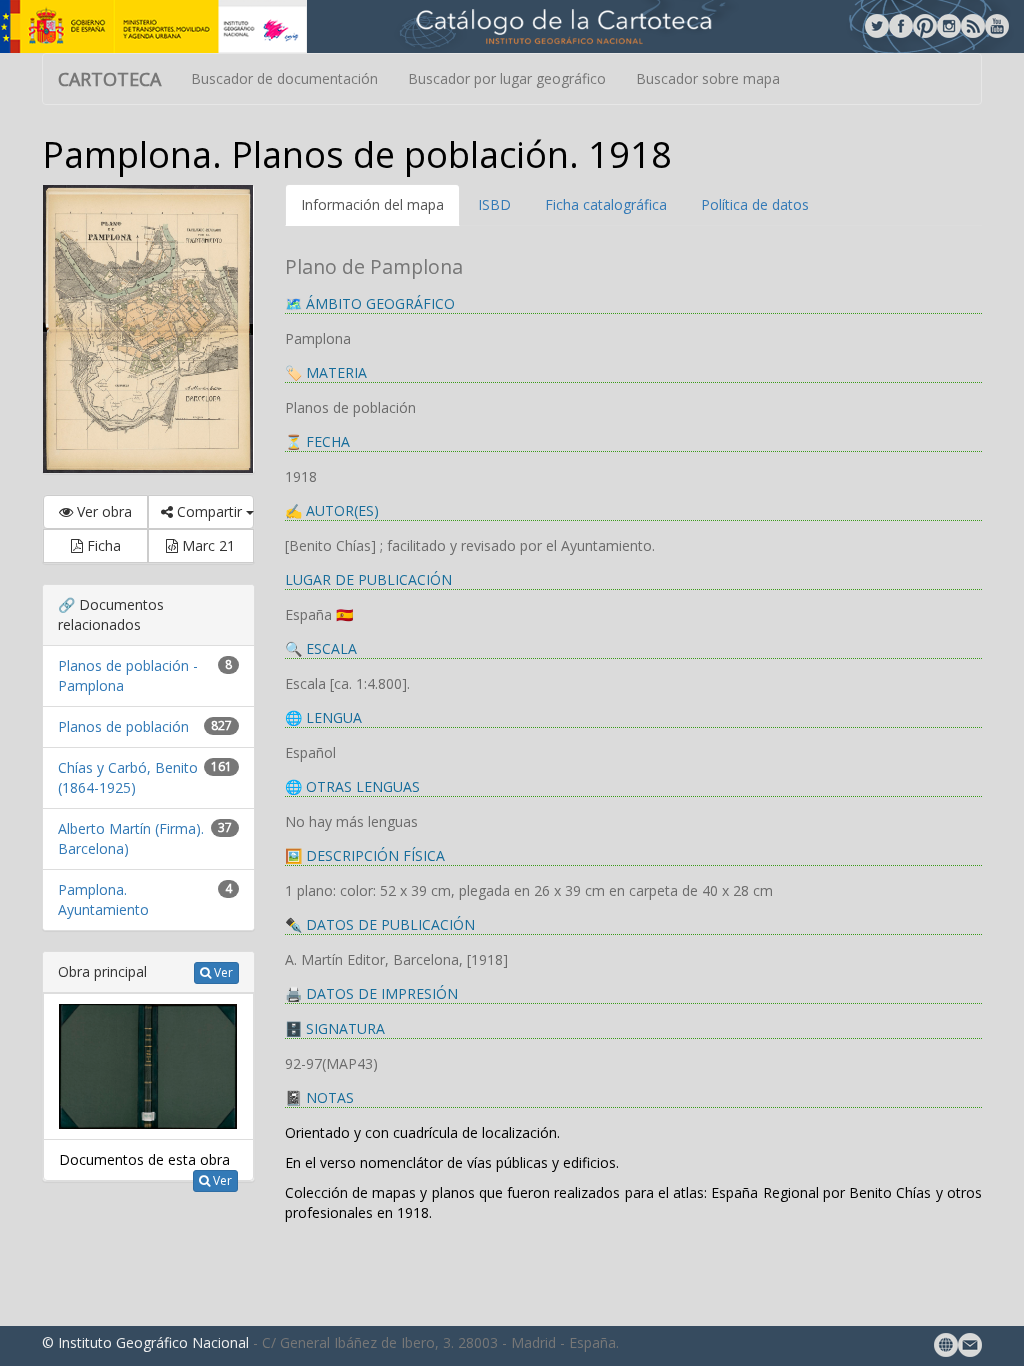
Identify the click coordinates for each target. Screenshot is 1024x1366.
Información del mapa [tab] (372, 204)
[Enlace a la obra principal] (148, 1064)
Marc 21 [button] (206, 545)
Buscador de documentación (284, 78)
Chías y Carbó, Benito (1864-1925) (128, 777)
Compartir (209, 511)
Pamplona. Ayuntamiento (103, 899)
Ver (222, 972)
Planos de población (123, 726)
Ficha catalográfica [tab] (606, 204)
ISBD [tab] (494, 204)
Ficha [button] (102, 545)
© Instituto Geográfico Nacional (145, 1342)
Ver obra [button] (102, 511)
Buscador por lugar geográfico (507, 78)
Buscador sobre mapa (708, 78)
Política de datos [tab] (755, 204)
